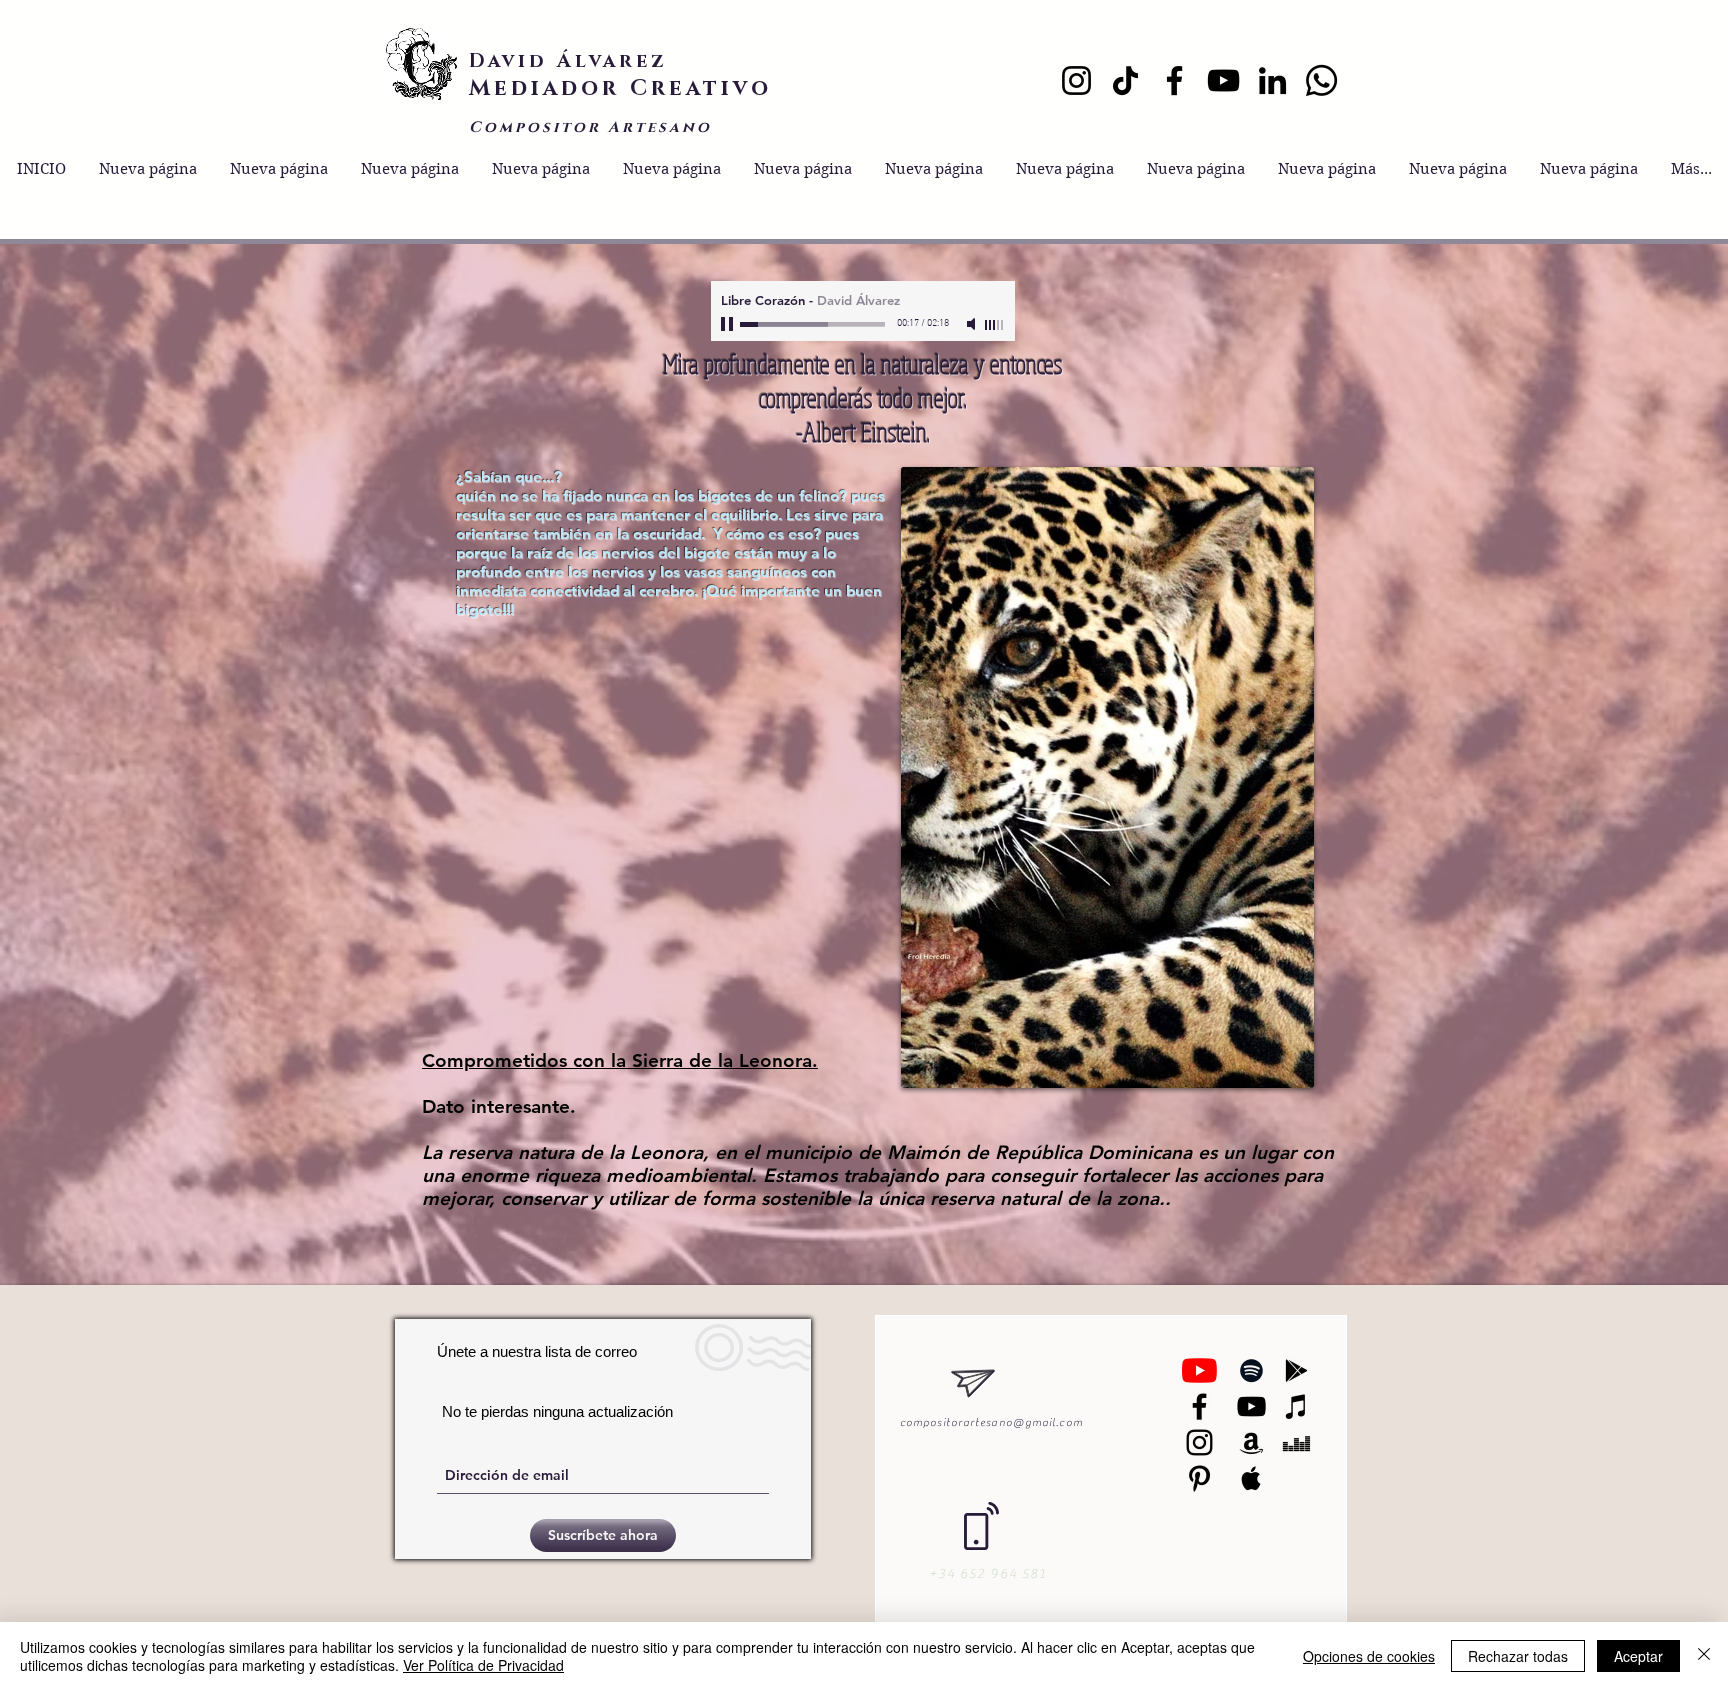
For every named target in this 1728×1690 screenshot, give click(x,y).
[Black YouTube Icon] (1251, 1406)
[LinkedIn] (1272, 80)
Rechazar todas (1518, 1656)
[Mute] (973, 324)
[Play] (729, 324)
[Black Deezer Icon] (1296, 1442)
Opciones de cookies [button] (1369, 1656)
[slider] (995, 325)
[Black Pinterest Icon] (1199, 1478)
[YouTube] (1223, 80)
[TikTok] (1125, 80)
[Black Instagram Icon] (1199, 1442)
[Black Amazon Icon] (1251, 1442)
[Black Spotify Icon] (1251, 1370)
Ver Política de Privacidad (483, 1665)
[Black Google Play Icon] (1296, 1370)
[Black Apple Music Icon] (1251, 1478)
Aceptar (1638, 1656)
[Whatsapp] (1321, 80)
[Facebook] (1174, 80)
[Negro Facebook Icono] (1199, 1406)
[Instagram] (1076, 80)
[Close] (1704, 1656)
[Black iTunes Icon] (1296, 1406)
